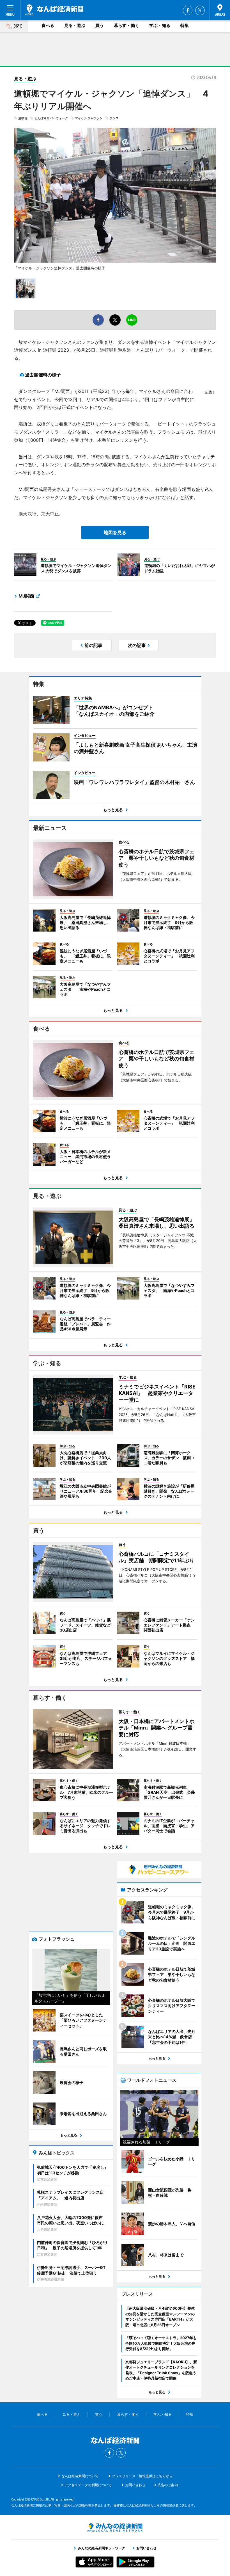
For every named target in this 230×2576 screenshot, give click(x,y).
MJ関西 (26, 596)
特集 (185, 25)
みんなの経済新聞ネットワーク (115, 2527)
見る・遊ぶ (75, 25)
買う (100, 25)
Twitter (200, 10)
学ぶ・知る (160, 25)
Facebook (188, 10)
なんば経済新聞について (80, 2476)
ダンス (114, 118)
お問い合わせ (135, 2485)
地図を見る (115, 532)
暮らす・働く (127, 25)
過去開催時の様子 (43, 375)
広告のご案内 (168, 2485)
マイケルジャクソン (89, 118)
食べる (48, 25)
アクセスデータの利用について (88, 2485)
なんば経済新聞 (54, 10)
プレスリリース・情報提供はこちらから (142, 2476)
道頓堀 (23, 118)
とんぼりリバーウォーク (51, 118)
